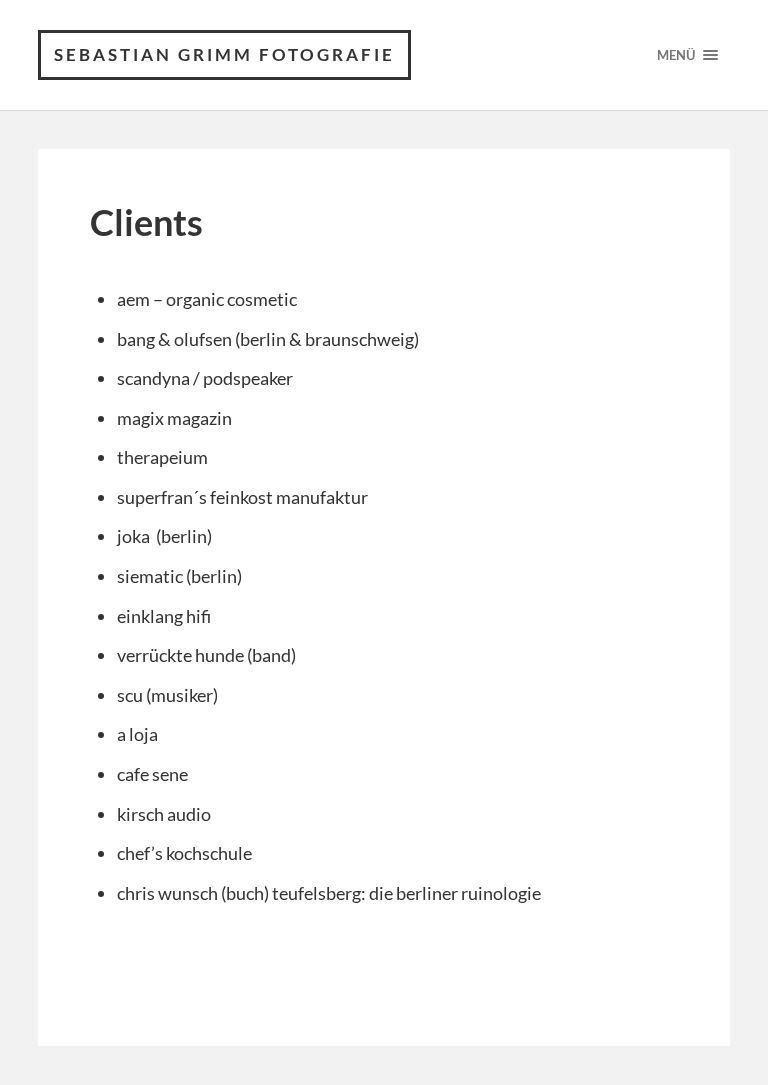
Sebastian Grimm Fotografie (224, 54)
